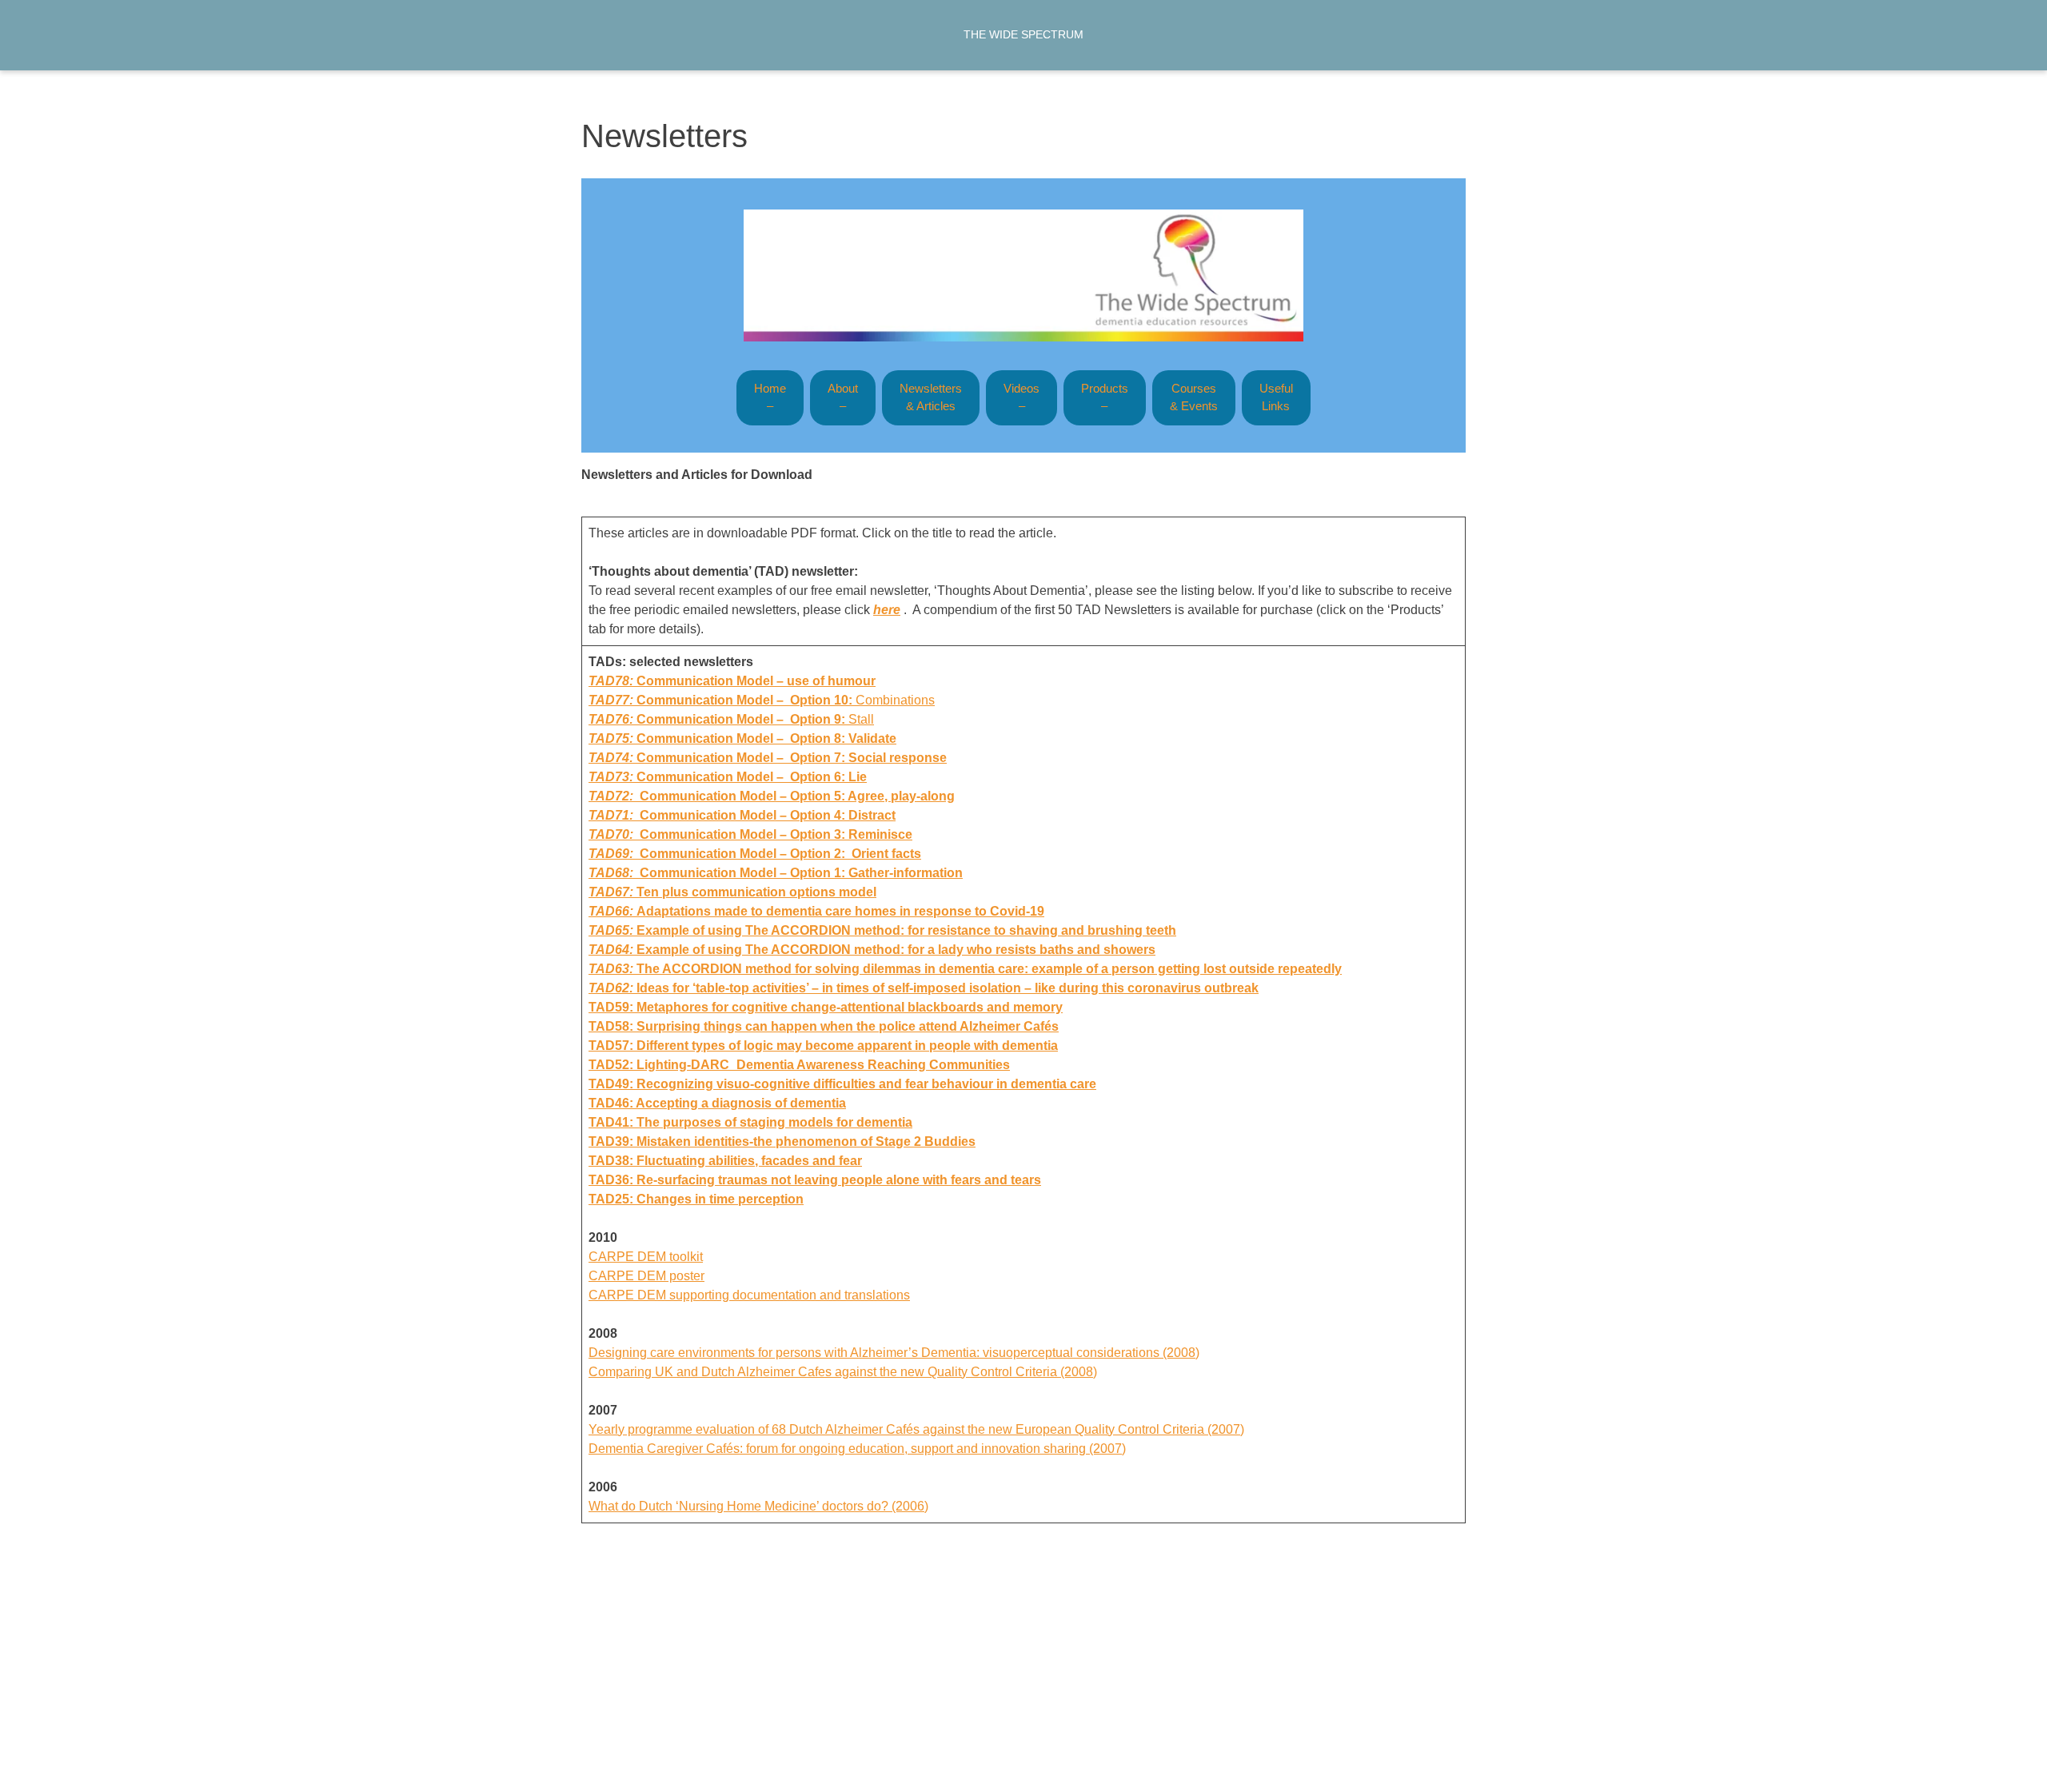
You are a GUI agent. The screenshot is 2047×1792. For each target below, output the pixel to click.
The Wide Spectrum (1023, 34)
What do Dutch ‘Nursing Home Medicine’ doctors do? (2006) (758, 1506)
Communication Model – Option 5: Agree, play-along (772, 796)
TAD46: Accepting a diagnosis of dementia (717, 1103)
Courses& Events (1194, 397)
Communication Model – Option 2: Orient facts (755, 854)
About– (843, 397)
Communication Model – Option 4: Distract (742, 815)
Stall (731, 719)
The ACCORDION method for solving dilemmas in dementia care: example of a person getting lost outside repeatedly (989, 969)
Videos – (1022, 397)
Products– (1105, 397)
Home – (770, 397)
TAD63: (613, 969)
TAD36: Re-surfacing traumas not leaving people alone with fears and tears (815, 1180)
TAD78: (613, 681)
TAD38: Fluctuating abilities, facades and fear (725, 1161)
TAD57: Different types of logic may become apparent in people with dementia (823, 1046)
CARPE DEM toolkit (646, 1257)
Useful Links (1276, 397)
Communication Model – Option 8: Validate (766, 738)
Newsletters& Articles (931, 397)
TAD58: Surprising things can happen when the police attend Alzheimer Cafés (824, 1026)
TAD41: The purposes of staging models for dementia (750, 1122)
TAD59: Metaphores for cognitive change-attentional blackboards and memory (826, 1007)
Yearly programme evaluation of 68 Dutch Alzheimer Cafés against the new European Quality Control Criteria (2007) (916, 1429)
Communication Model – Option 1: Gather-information (776, 873)
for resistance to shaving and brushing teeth (882, 930)
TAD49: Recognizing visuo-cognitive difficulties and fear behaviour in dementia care (842, 1084)
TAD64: (613, 950)
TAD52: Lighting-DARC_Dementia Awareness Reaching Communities (799, 1065)
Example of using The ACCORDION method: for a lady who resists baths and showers (896, 950)
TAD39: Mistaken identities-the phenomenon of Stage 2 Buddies (782, 1141)
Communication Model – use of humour (756, 681)
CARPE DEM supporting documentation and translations (749, 1295)
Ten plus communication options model (732, 892)
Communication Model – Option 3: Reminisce (750, 834)
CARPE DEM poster (646, 1276)
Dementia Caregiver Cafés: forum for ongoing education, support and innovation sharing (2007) (857, 1449)
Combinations (762, 700)
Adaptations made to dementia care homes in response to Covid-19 (816, 911)
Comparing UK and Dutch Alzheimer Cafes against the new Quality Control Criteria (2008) (843, 1372)
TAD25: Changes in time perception (696, 1199)
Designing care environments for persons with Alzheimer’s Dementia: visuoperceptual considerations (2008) (894, 1353)
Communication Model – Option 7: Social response (792, 758)
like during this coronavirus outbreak (924, 988)
